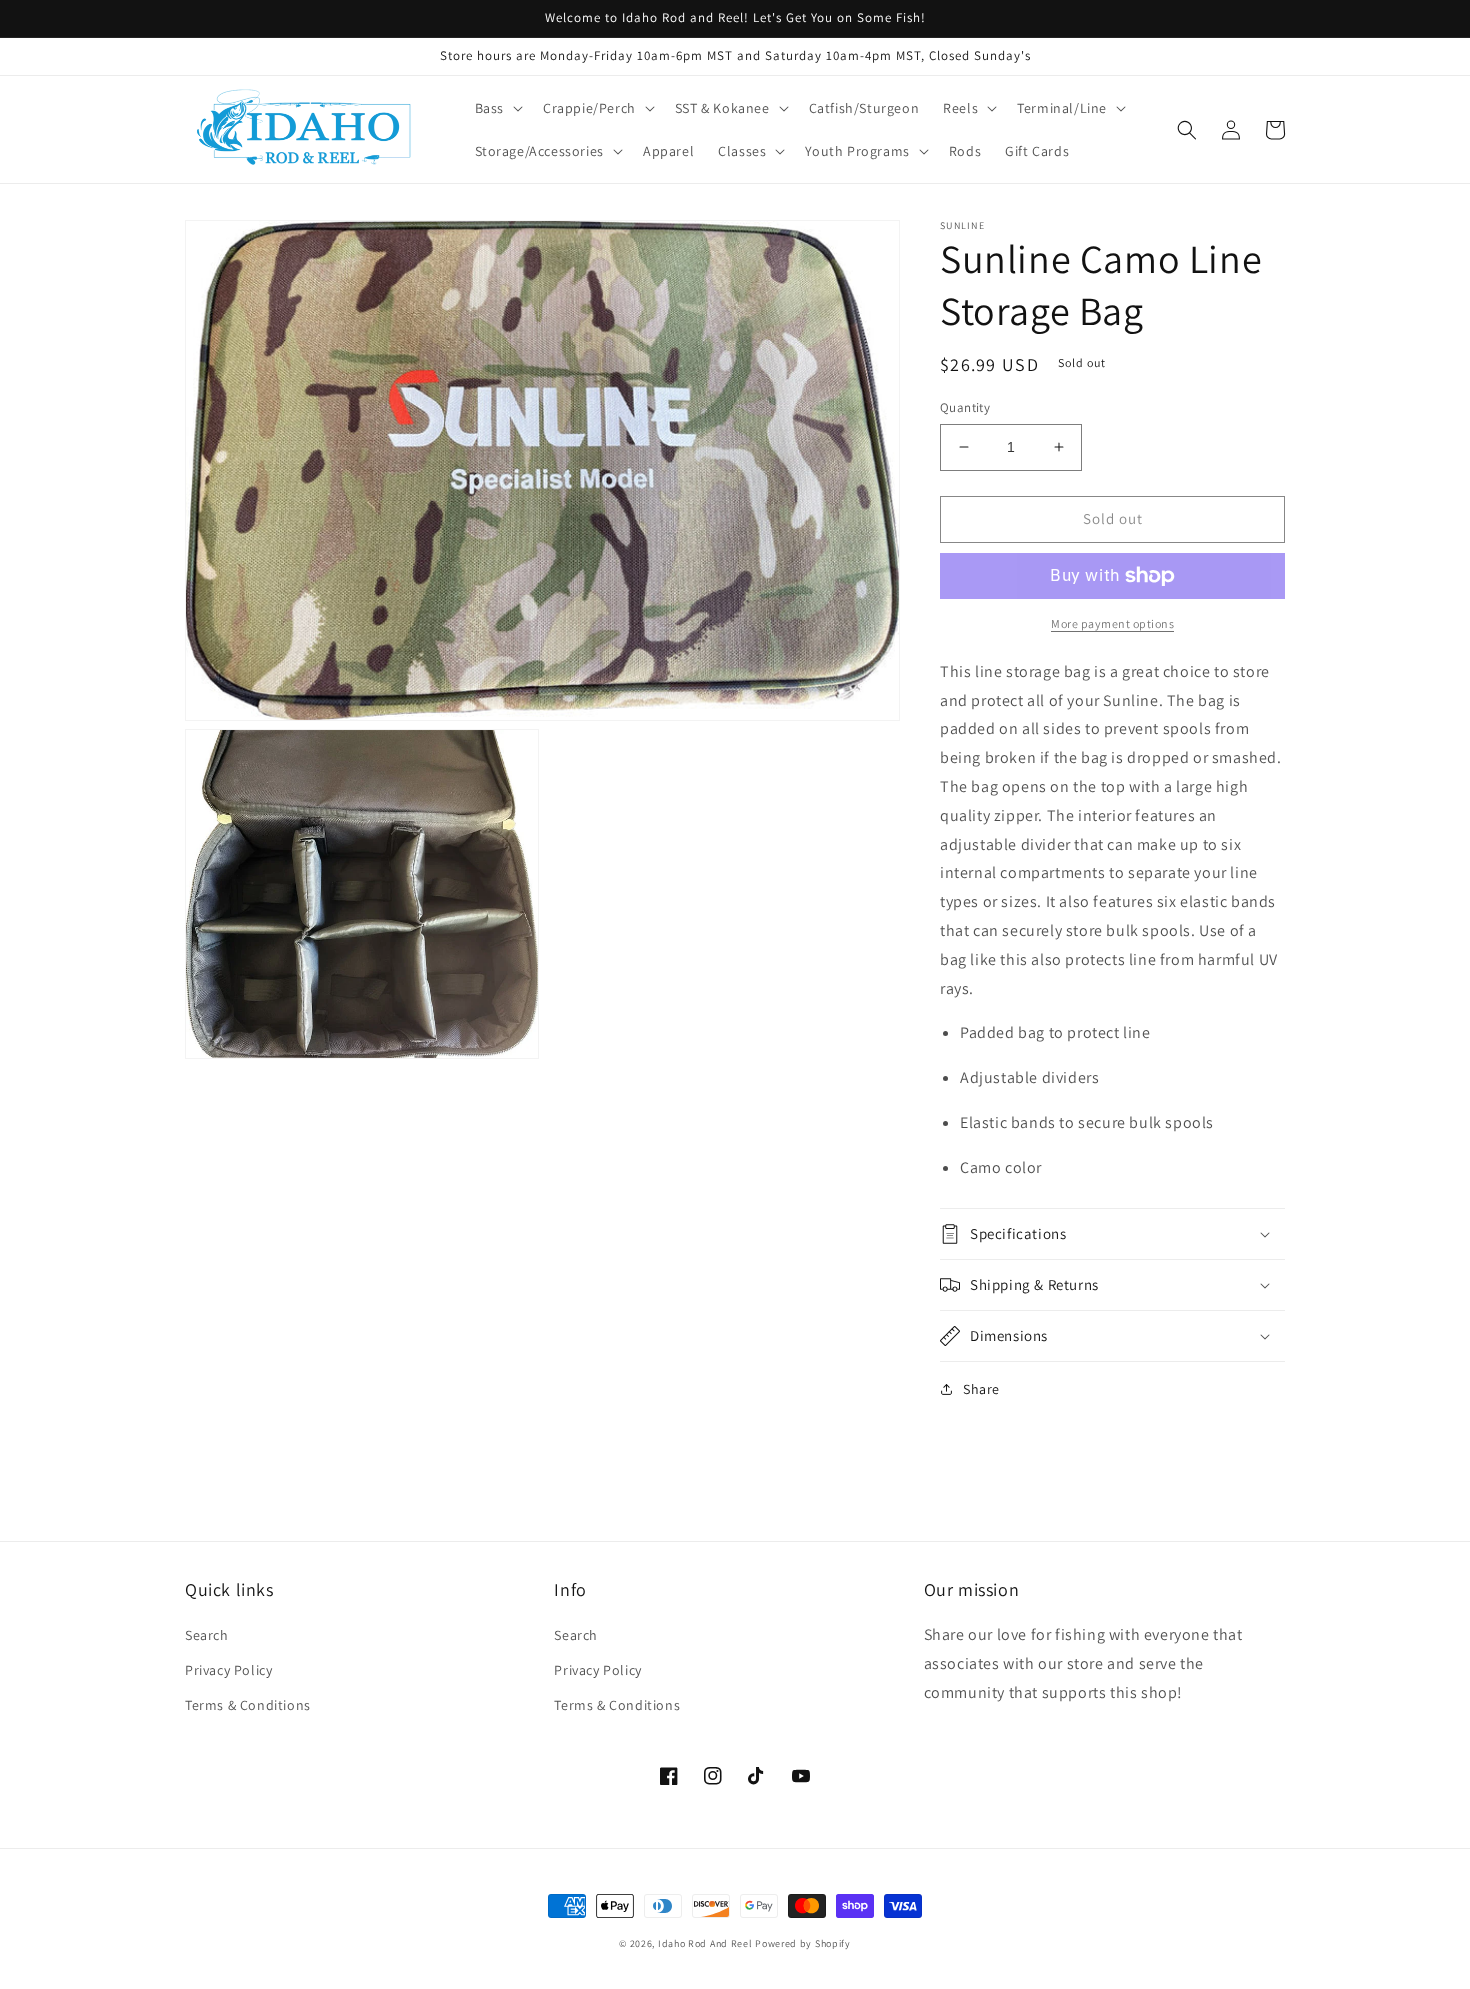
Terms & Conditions (248, 1705)
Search (207, 1635)
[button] (497, 108)
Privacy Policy (228, 1670)
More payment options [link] (1112, 623)
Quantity (965, 407)
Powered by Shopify (803, 1943)
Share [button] (981, 1389)
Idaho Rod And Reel (705, 1943)
